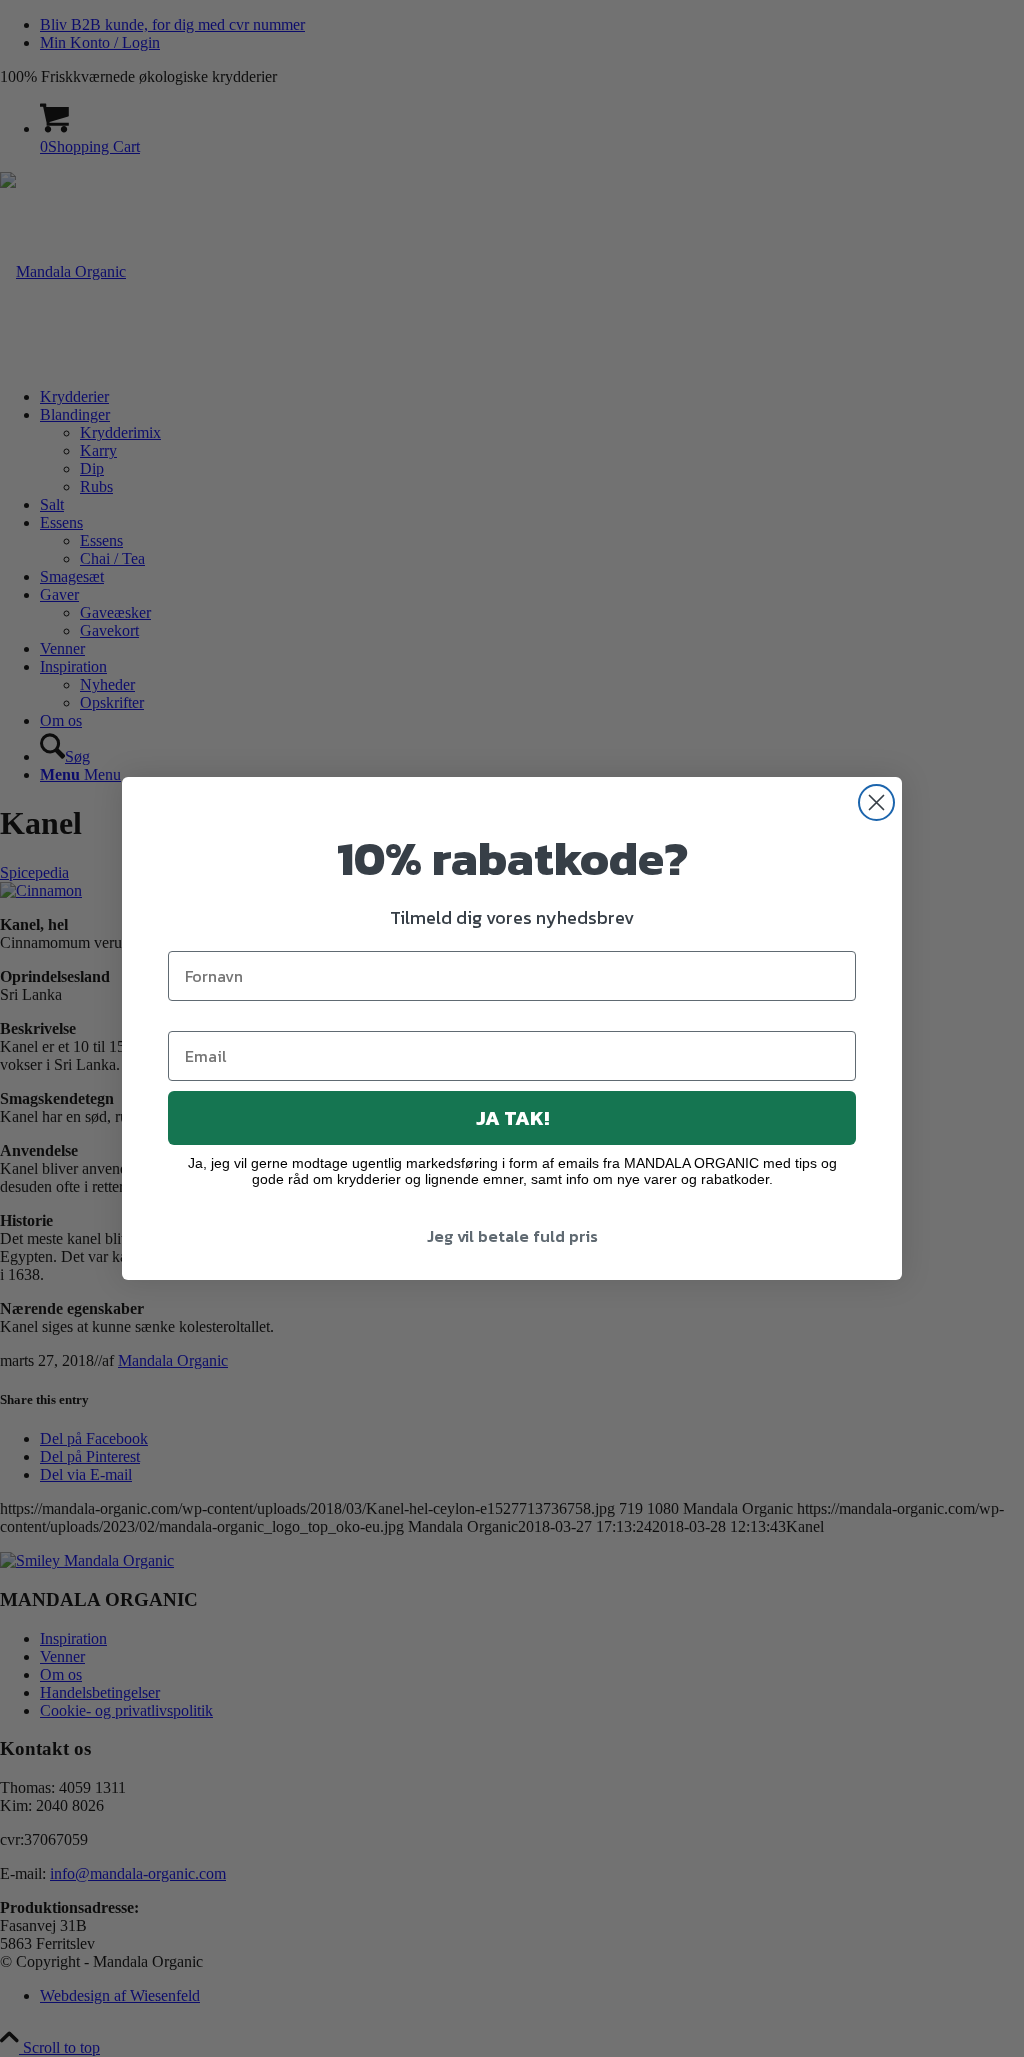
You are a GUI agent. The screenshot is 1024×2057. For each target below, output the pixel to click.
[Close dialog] (876, 802)
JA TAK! (512, 1118)
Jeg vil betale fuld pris (512, 1236)
